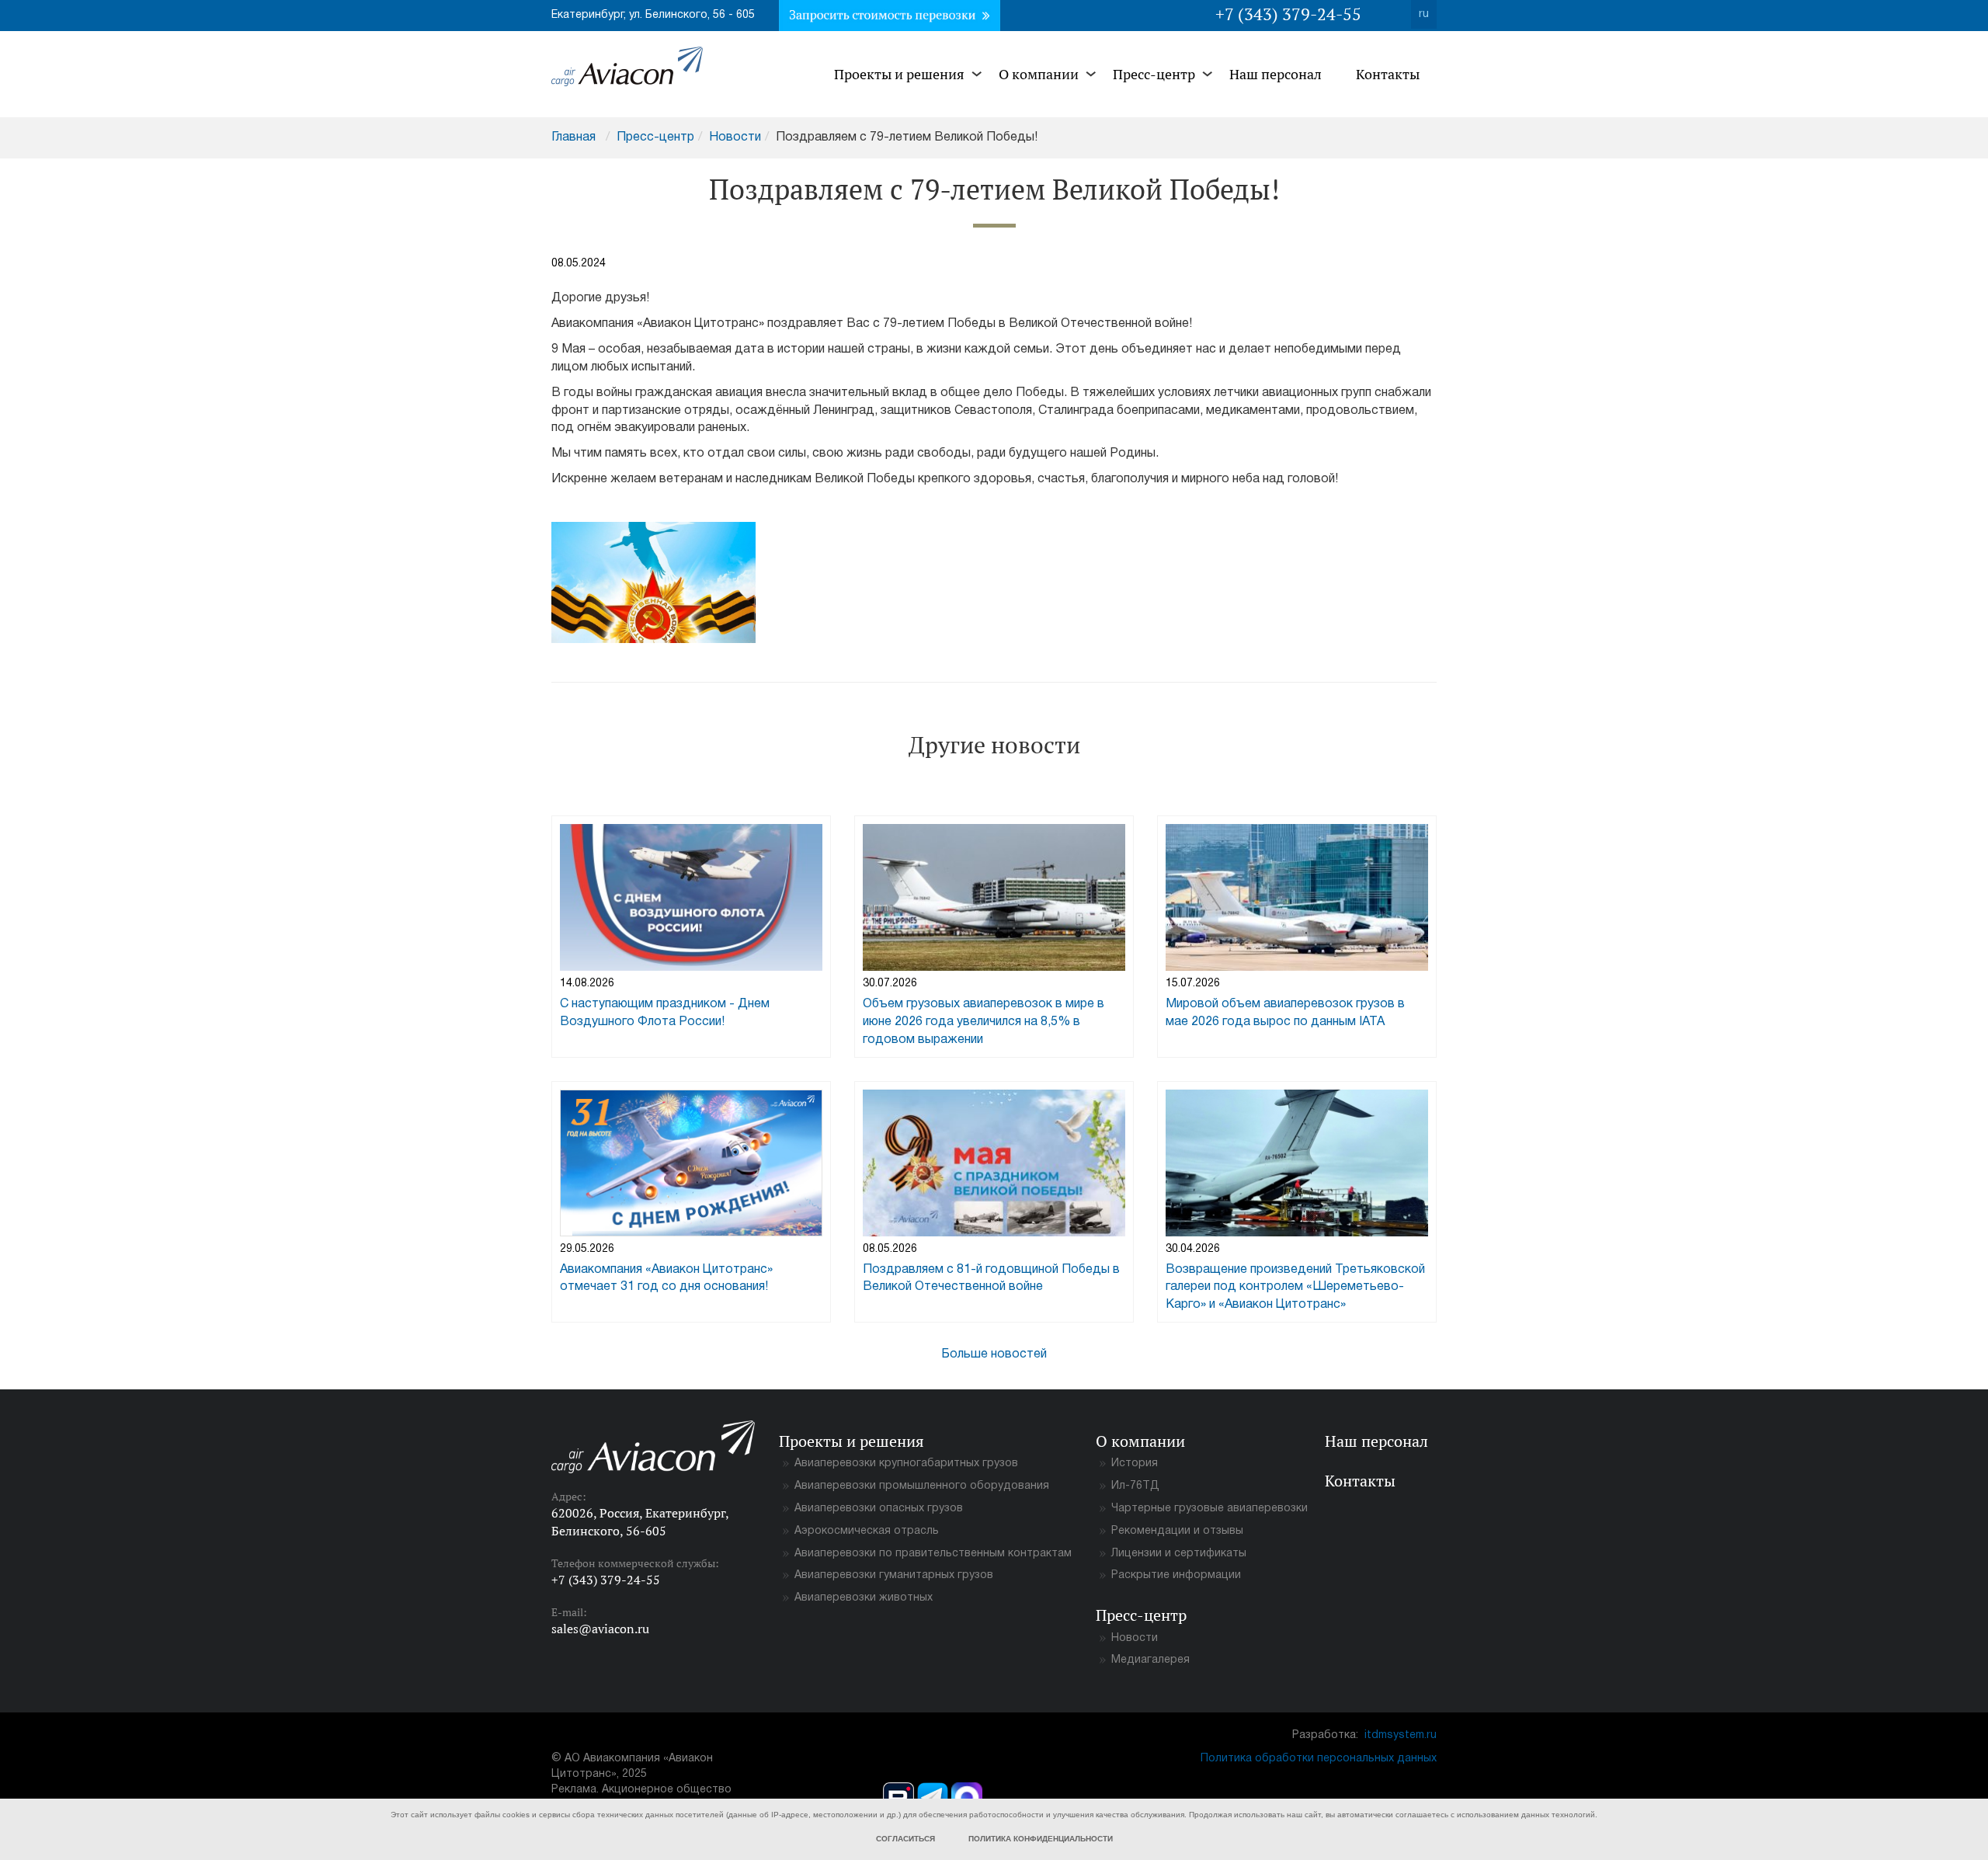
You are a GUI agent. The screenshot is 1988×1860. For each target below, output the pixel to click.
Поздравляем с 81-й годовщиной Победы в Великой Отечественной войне (991, 1279)
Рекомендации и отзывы (1177, 1531)
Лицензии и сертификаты (1179, 1554)
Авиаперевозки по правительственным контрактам (933, 1554)
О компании (1039, 74)
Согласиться (905, 1839)
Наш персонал (1276, 74)
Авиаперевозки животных (864, 1598)
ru (1424, 14)
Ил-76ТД (1135, 1486)
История (1135, 1464)
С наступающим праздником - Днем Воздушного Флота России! (665, 1013)
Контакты (1388, 74)
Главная (573, 137)
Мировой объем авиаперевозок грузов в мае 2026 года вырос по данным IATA (1285, 1013)
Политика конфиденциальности (1041, 1839)
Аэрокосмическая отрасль (867, 1531)
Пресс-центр (1154, 74)
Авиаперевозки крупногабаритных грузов (906, 1464)
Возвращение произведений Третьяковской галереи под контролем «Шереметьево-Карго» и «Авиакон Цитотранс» (1295, 1288)
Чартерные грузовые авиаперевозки (1209, 1509)
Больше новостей (994, 1354)
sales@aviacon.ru (600, 1629)
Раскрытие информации (1176, 1575)
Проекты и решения (899, 74)
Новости (735, 137)
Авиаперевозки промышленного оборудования (922, 1486)
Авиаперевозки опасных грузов (879, 1509)
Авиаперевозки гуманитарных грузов (894, 1575)
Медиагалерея (1150, 1660)
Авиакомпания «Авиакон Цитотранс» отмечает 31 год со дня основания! (666, 1279)
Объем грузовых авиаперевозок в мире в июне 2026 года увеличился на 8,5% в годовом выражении (984, 1022)
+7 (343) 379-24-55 (1288, 14)
